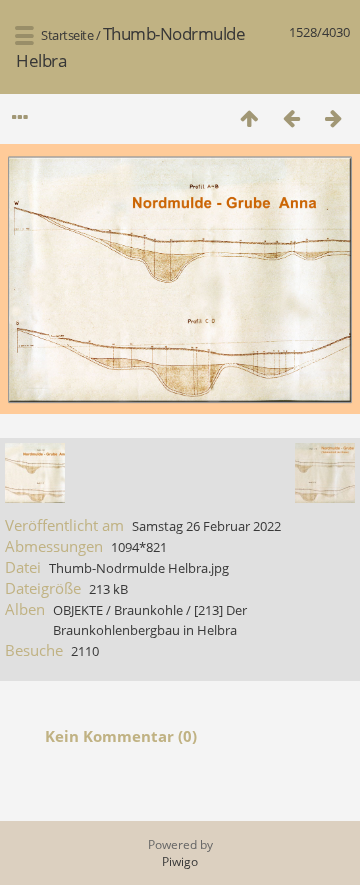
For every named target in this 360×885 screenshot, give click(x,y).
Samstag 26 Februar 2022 (206, 526)
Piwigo (180, 861)
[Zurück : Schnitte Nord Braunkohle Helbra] (291, 117)
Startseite (67, 35)
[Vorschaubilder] (249, 117)
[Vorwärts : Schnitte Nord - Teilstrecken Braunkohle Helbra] (333, 117)
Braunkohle (148, 610)
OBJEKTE (78, 610)
